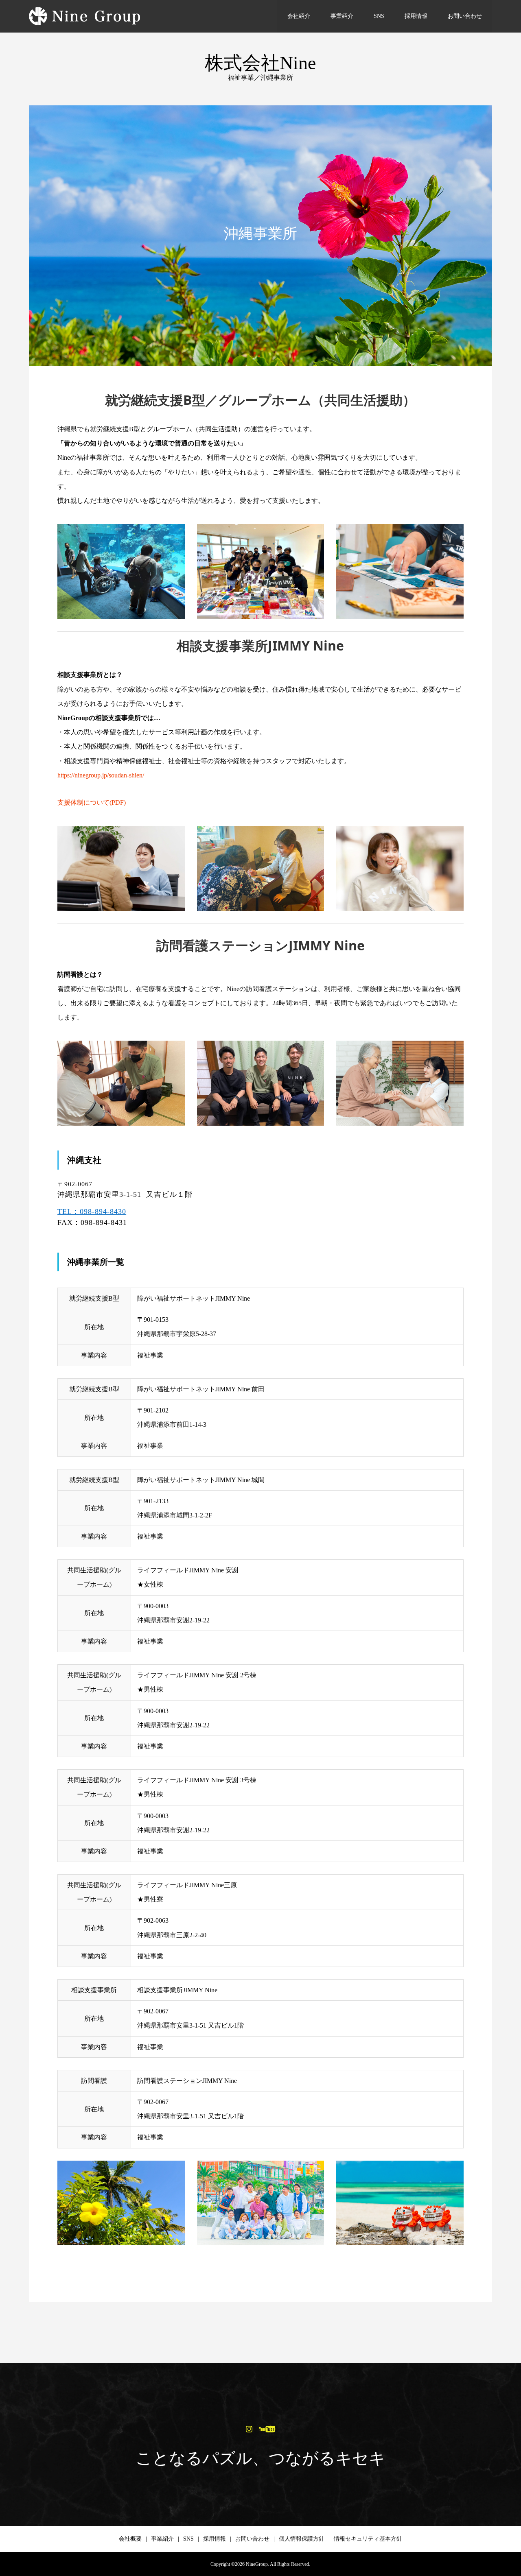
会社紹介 (299, 16)
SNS (379, 16)
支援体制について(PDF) (92, 802)
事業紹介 (342, 16)
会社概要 (130, 2539)
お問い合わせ (465, 16)
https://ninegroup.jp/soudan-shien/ (101, 775)
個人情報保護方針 (302, 2539)
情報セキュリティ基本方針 (368, 2539)
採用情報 (416, 16)
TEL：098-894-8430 (92, 1212)
